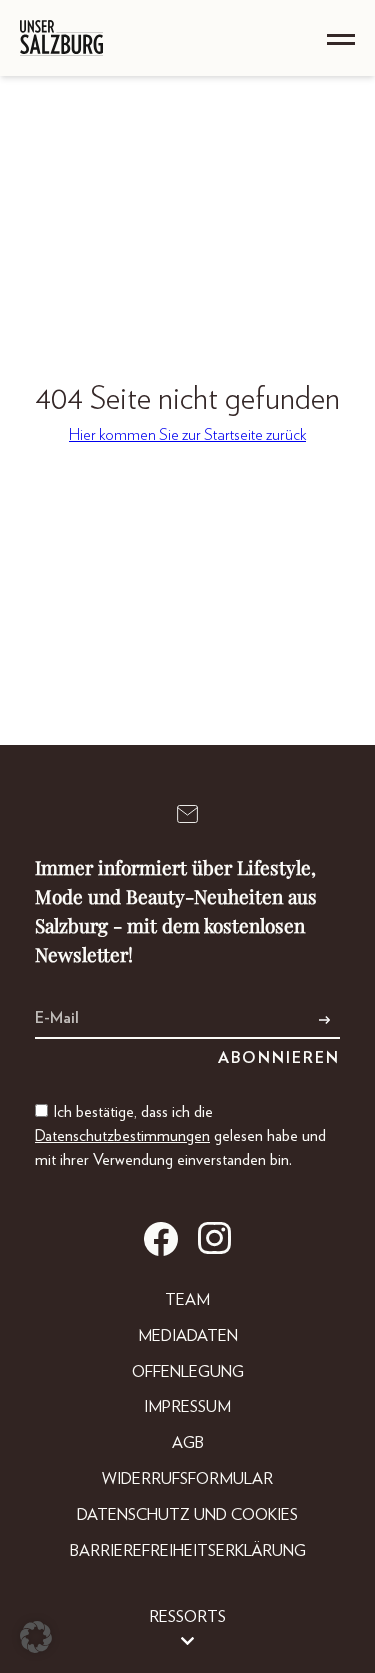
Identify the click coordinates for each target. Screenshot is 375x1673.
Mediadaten (188, 1336)
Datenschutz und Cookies (187, 1515)
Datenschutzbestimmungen (122, 1136)
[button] (36, 1637)
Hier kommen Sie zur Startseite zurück (187, 435)
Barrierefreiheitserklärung (188, 1551)
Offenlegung (188, 1372)
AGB (188, 1443)
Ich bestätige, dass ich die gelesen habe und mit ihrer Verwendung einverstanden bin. (180, 1136)
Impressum (187, 1407)
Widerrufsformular (187, 1479)
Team (187, 1300)
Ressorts (187, 1617)
